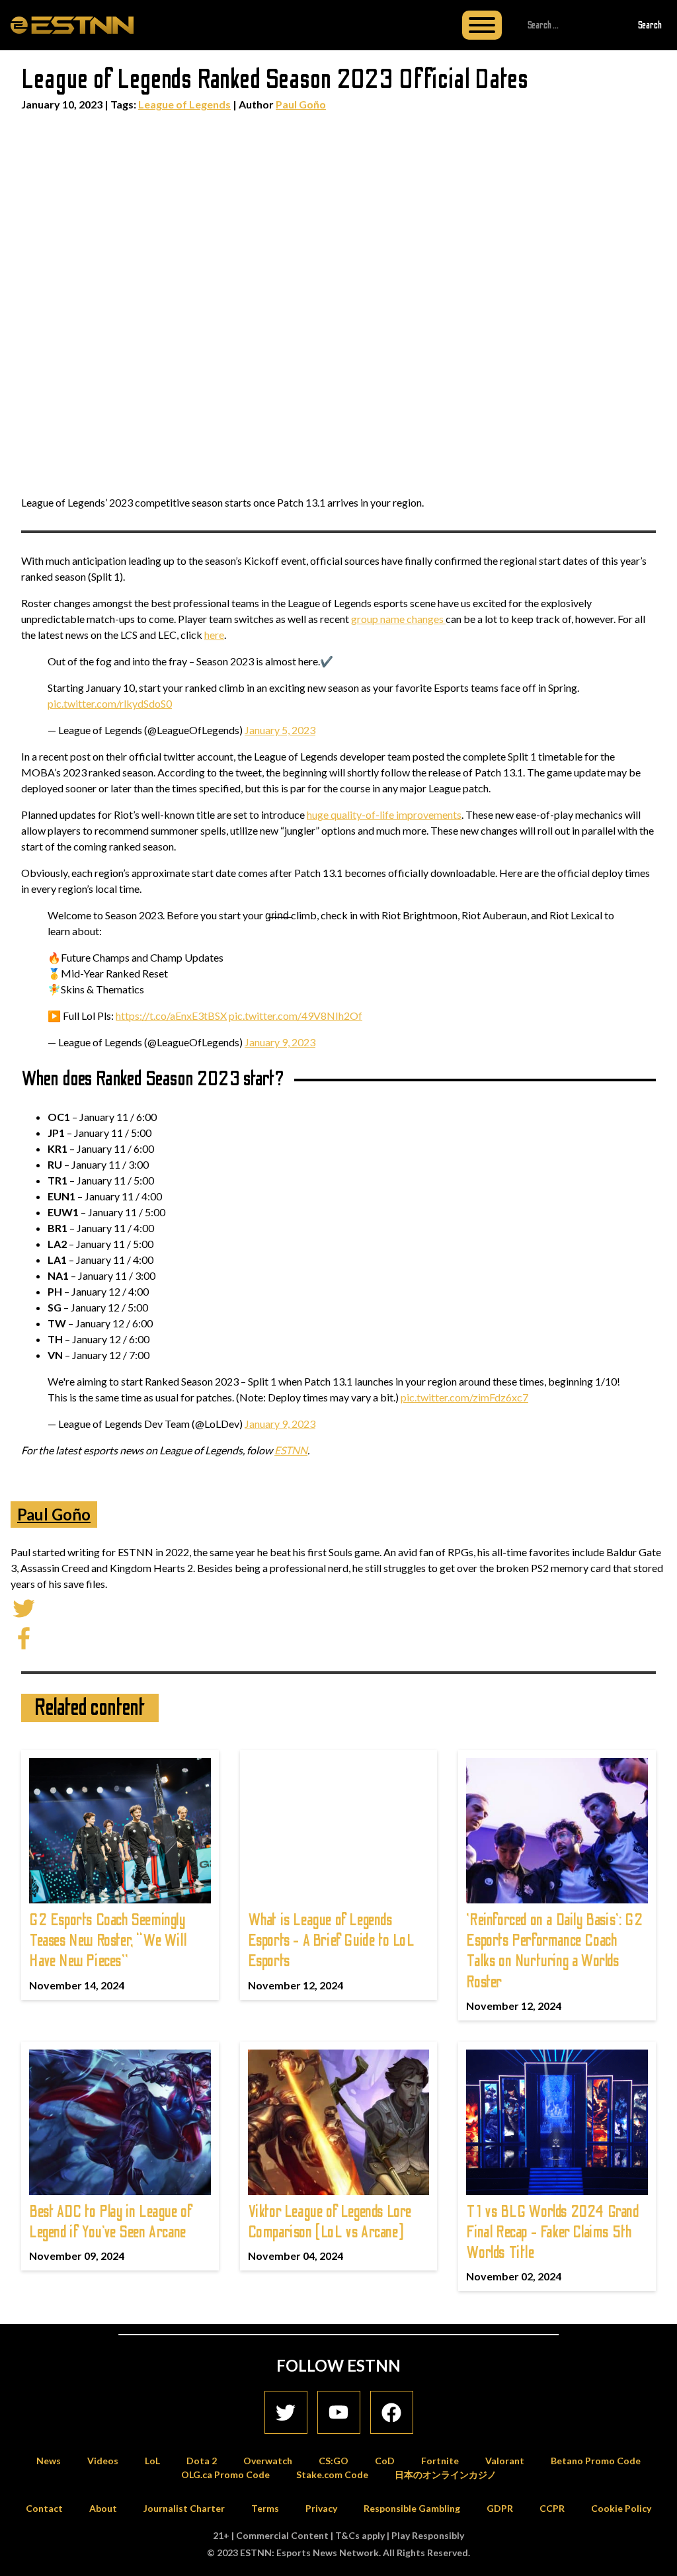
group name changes (398, 619)
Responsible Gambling (412, 2508)
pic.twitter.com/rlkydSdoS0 (110, 703)
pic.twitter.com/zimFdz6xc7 (464, 1397)
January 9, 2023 (280, 1042)
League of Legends (184, 104)
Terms (265, 2508)
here (214, 635)
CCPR (552, 2508)
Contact (44, 2508)
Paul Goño (301, 104)
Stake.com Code (332, 2474)
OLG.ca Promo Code (225, 2474)
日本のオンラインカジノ (446, 2474)
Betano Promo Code (596, 2461)
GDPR (500, 2508)
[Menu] (482, 25)
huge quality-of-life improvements (384, 814)
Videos (103, 2461)
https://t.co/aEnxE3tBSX (171, 1016)
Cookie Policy (621, 2508)
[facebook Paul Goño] (24, 1637)
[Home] (72, 24)
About (103, 2508)
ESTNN (291, 1450)
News (49, 2461)
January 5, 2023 (280, 730)
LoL (152, 2461)
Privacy (321, 2508)
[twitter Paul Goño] (24, 1607)
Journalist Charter (184, 2508)
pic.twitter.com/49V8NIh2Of (296, 1016)
